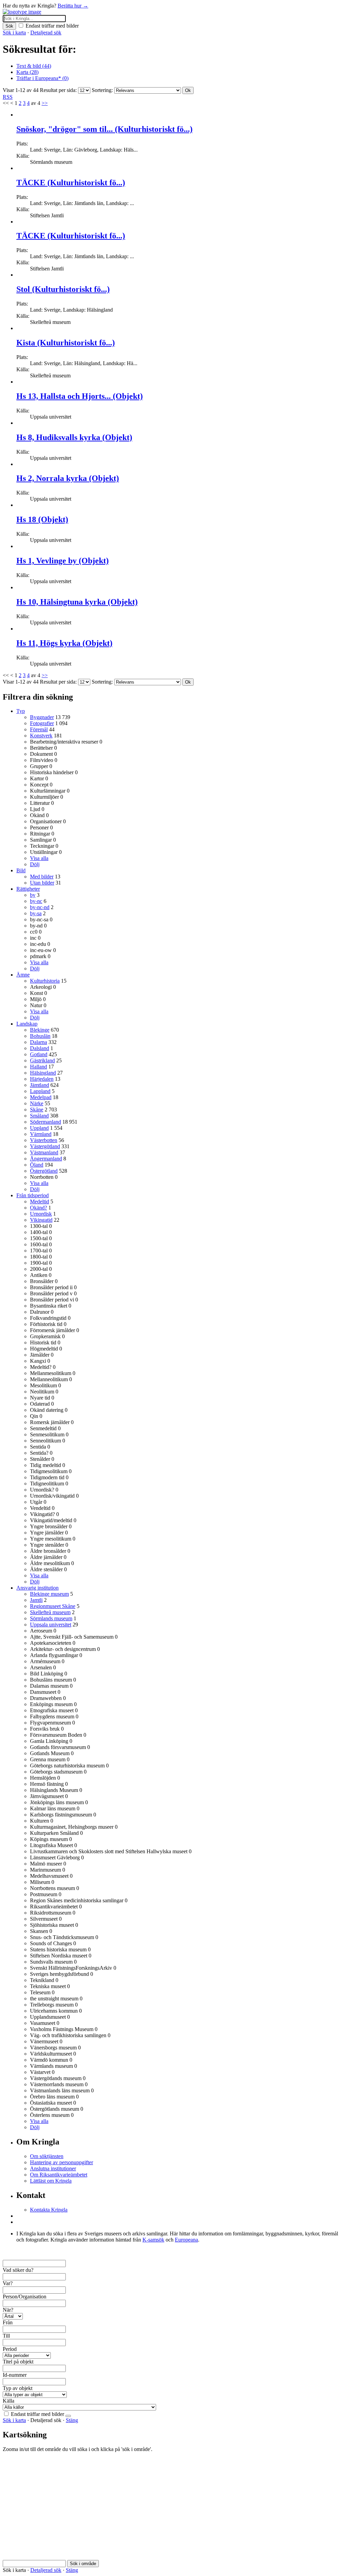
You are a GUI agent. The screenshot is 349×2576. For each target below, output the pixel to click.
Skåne (37, 1110)
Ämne (23, 975)
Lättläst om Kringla (51, 2181)
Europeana (186, 2240)
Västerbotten (44, 1140)
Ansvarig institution (37, 1588)
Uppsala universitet (51, 1625)
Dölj (35, 864)
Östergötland (44, 1171)
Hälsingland (43, 1073)
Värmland (41, 1134)
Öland (37, 1165)
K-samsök (153, 2240)
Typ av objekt (18, 2388)
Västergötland (45, 1146)
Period (10, 2349)
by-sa (36, 913)
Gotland (39, 1054)
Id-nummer (15, 2375)
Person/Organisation (25, 2297)
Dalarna (39, 1042)
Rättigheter (28, 889)
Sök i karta (14, 33)
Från (8, 2322)
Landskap (27, 1024)
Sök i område (83, 2564)
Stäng (72, 2420)
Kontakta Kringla (49, 2210)
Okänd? (39, 1208)
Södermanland (45, 1122)
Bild (21, 870)
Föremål (39, 729)
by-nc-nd (40, 907)
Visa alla (39, 858)
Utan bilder (42, 883)
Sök (9, 26)
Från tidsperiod (33, 1195)
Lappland (40, 1091)
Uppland (39, 1128)
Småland (39, 1116)
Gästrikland (42, 1060)
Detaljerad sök (46, 33)
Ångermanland (46, 1159)
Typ (21, 711)
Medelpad (41, 1097)
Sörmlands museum (51, 1618)
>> (45, 103)
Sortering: (102, 90)
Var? (8, 2283)
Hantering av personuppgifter (62, 2162)
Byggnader (42, 717)
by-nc (36, 901)
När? (8, 2310)
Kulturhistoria (45, 981)
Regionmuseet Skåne (53, 1606)
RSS (8, 97)
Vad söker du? (18, 2270)
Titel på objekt (18, 2362)
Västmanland (44, 1152)
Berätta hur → (73, 6)
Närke (37, 1103)
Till (6, 2336)
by (33, 895)
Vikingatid (41, 1220)
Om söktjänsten (47, 2156)
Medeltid (40, 1201)
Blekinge (40, 1030)
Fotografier (42, 723)
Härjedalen (42, 1079)
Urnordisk (41, 1214)
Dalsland (40, 1048)
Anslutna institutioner (53, 2168)
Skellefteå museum (50, 1612)
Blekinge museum (49, 1594)
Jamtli (36, 1600)
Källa (9, 2401)
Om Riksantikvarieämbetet (59, 2175)
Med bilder (42, 877)
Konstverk (41, 736)
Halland (39, 1067)
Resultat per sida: (58, 90)
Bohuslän (40, 1036)
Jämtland (40, 1085)
